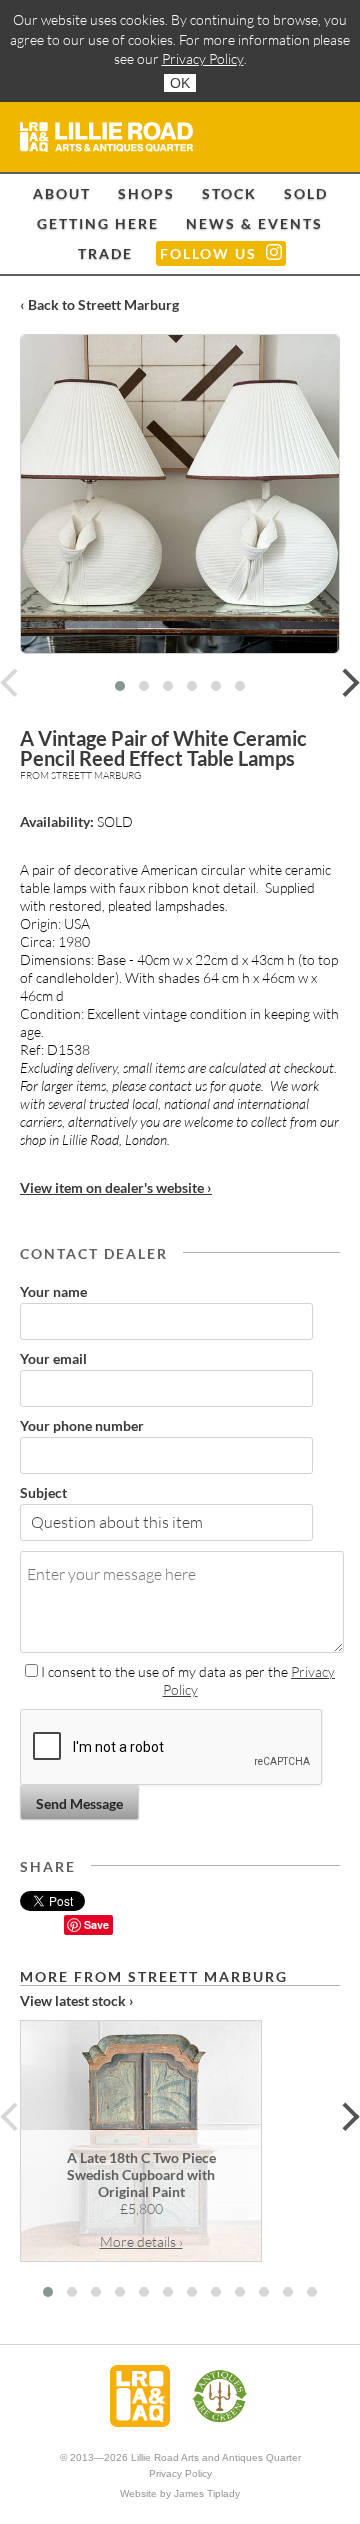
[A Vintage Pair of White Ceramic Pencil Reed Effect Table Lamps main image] (180, 494)
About (62, 193)
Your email (53, 1358)
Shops (146, 193)
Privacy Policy (203, 58)
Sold (306, 193)
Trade (105, 253)
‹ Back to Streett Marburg (99, 304)
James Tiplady (207, 2493)
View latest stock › (77, 2001)
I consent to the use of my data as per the (186, 1680)
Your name (53, 1291)
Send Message (79, 1803)
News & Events (254, 223)
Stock (229, 193)
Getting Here (98, 223)
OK (180, 83)
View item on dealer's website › (116, 1187)
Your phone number (82, 1425)
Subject (43, 1492)
